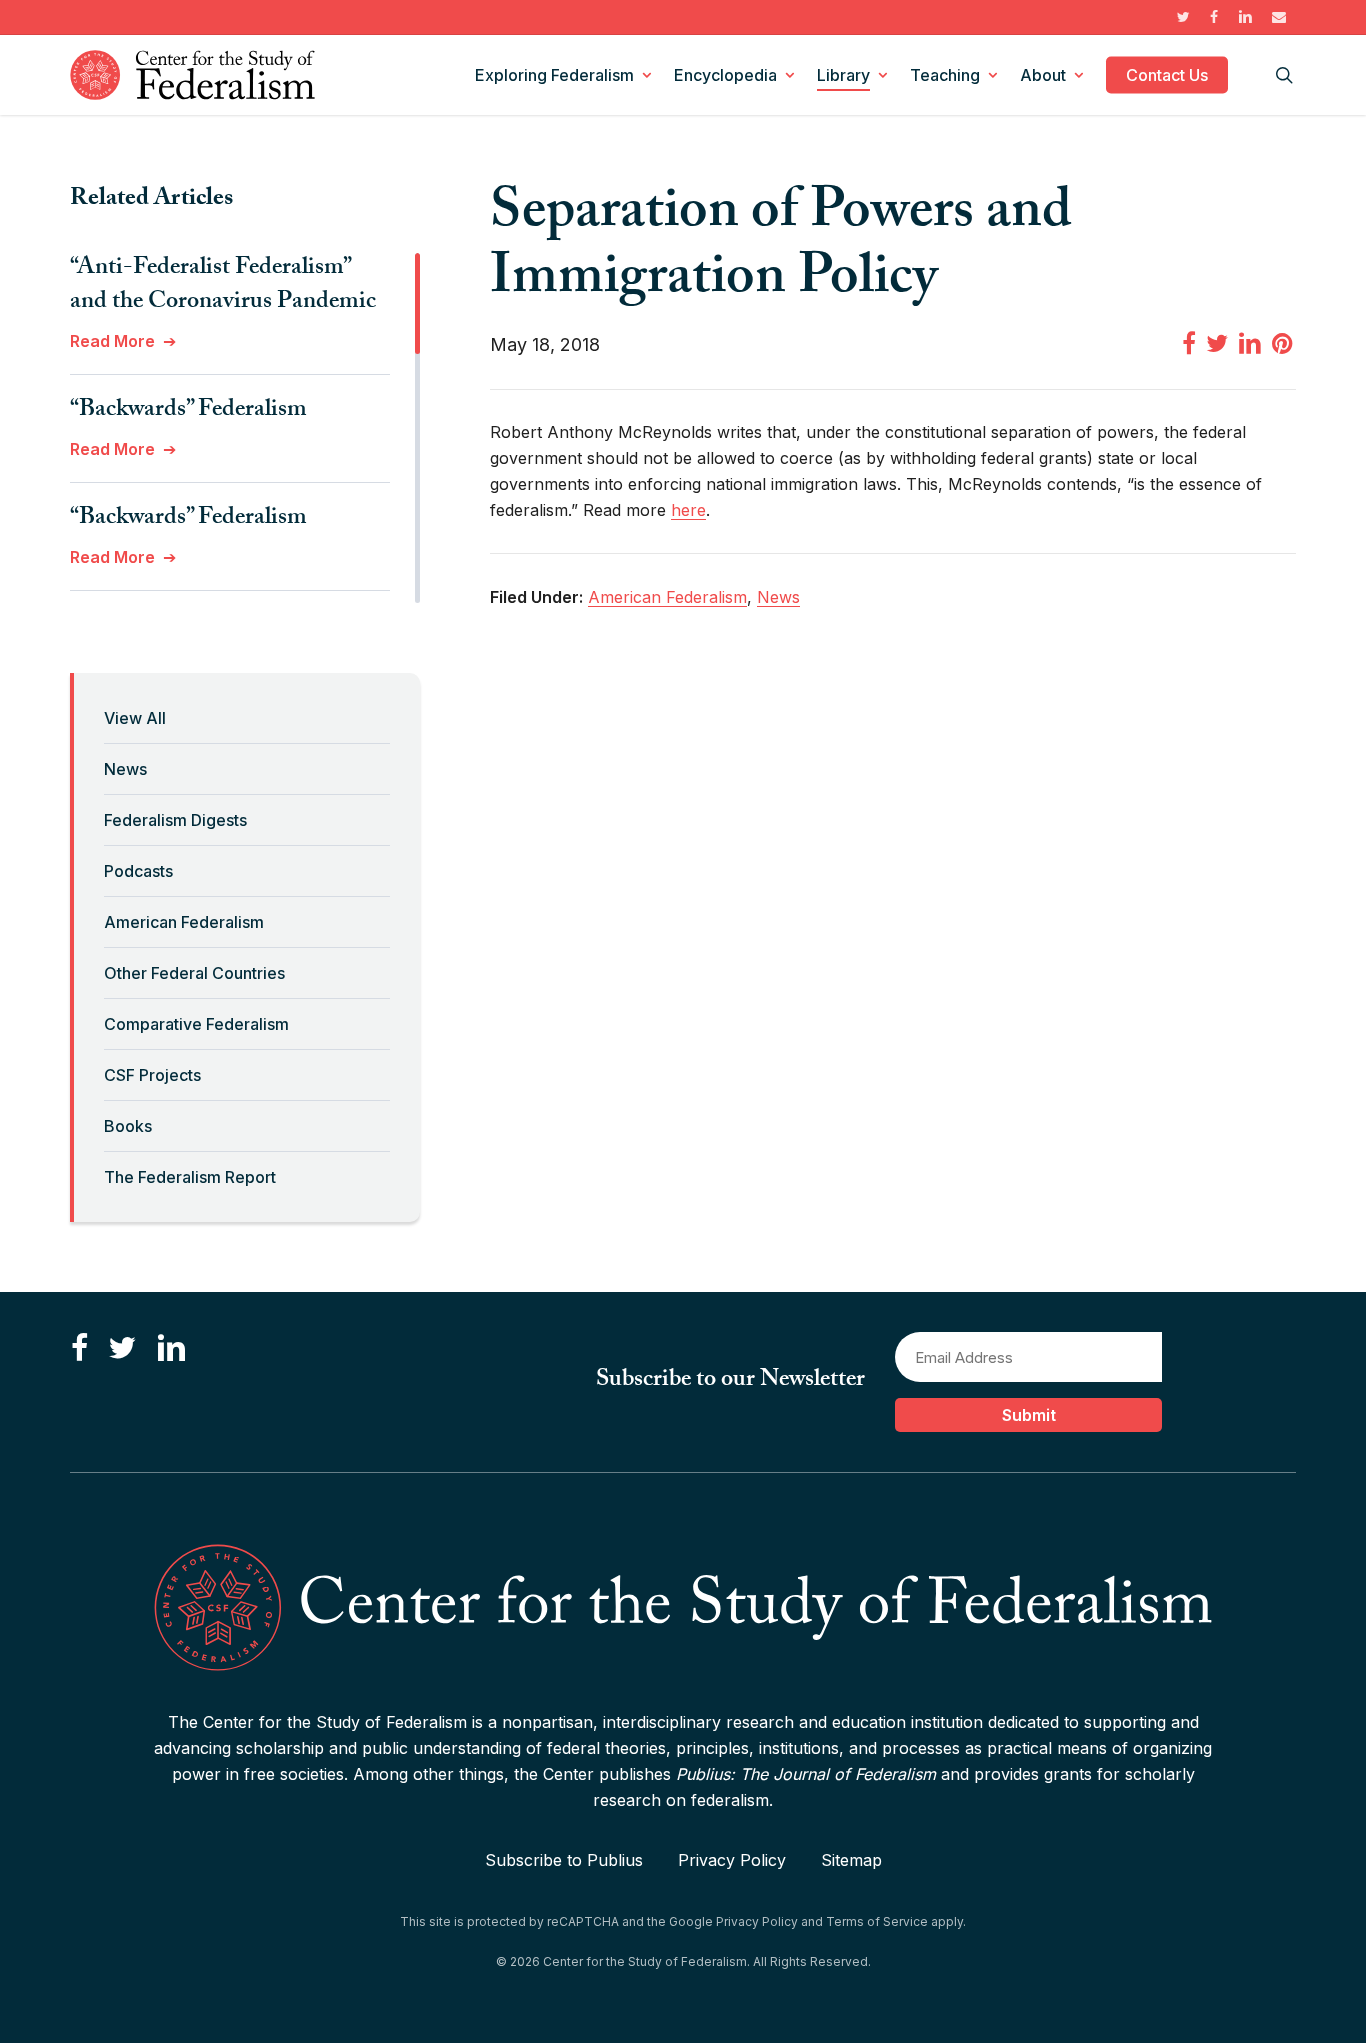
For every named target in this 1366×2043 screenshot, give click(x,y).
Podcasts (138, 871)
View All (135, 718)
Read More (112, 341)
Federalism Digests (175, 820)
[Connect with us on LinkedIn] (171, 1348)
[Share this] (1189, 343)
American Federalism (184, 922)
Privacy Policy (732, 1860)
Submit (1029, 1415)
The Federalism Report (190, 1177)
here (688, 510)
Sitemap (851, 1860)
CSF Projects (152, 1075)
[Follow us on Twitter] (122, 1348)
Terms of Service (877, 1921)
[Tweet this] (1217, 343)
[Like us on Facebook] (79, 1348)
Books (128, 1126)
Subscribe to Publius (564, 1860)
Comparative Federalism (196, 1024)
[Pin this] (1284, 343)
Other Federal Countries (194, 973)
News (125, 769)
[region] (245, 428)
